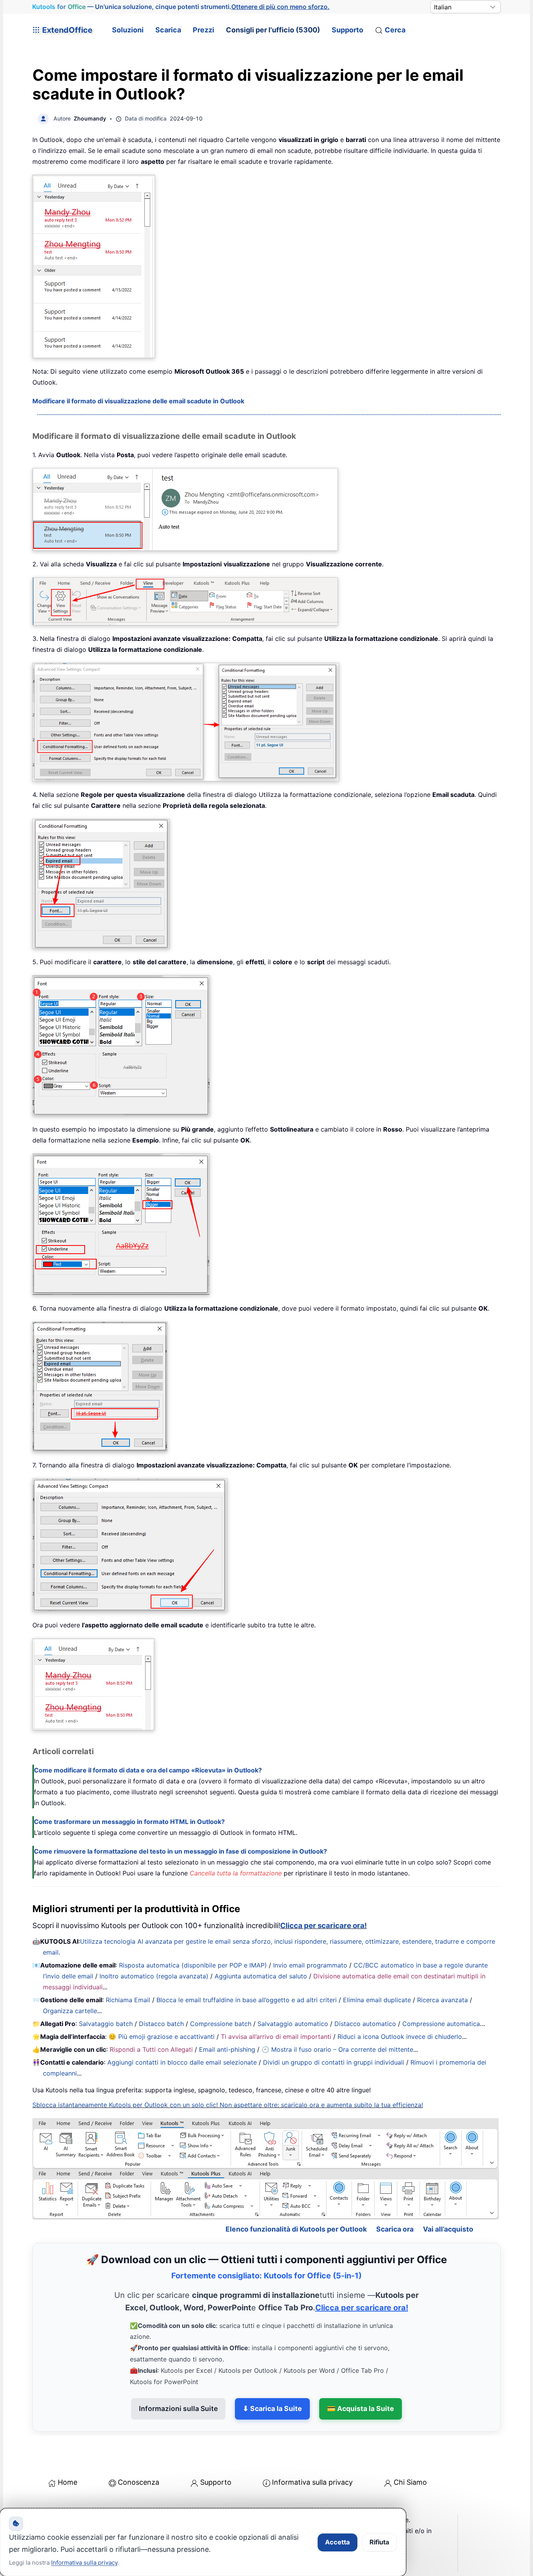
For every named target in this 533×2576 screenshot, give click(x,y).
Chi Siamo (410, 2482)
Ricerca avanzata (442, 2000)
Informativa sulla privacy (312, 2482)
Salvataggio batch (106, 2024)
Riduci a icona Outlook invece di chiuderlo (400, 2037)
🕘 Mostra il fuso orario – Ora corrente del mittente (337, 2049)
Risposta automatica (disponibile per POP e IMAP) (193, 1965)
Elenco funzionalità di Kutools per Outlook (296, 2229)
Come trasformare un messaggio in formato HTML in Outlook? (129, 1822)
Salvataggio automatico (293, 2024)
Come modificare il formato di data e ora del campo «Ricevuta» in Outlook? (148, 1770)
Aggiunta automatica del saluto (261, 1976)
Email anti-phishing (227, 2049)
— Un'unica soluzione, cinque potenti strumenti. (181, 7)
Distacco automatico (365, 2024)
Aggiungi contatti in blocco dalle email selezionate (182, 2062)
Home (68, 2482)
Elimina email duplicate (377, 2000)
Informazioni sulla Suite (178, 2408)
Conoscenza (139, 2482)
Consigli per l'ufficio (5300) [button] (273, 30)
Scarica (168, 30)
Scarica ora (395, 2229)
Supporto (347, 30)
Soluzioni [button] (128, 30)
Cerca (395, 30)
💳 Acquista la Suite (361, 2408)
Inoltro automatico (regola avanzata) (154, 1976)
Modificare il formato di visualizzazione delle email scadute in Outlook (138, 401)
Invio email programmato (310, 1965)
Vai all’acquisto (448, 2229)
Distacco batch (161, 2024)
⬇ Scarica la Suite (272, 2408)
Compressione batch (221, 2024)
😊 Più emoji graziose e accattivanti (162, 2037)
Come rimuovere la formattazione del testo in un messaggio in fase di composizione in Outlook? (180, 1851)
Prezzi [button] (203, 30)
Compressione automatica (441, 2024)
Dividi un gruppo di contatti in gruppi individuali (334, 2062)
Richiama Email (128, 2000)
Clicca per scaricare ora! (323, 1926)
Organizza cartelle (70, 2011)
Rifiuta (379, 2542)
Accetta (338, 2542)
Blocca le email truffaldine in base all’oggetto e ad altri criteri (247, 2000)
